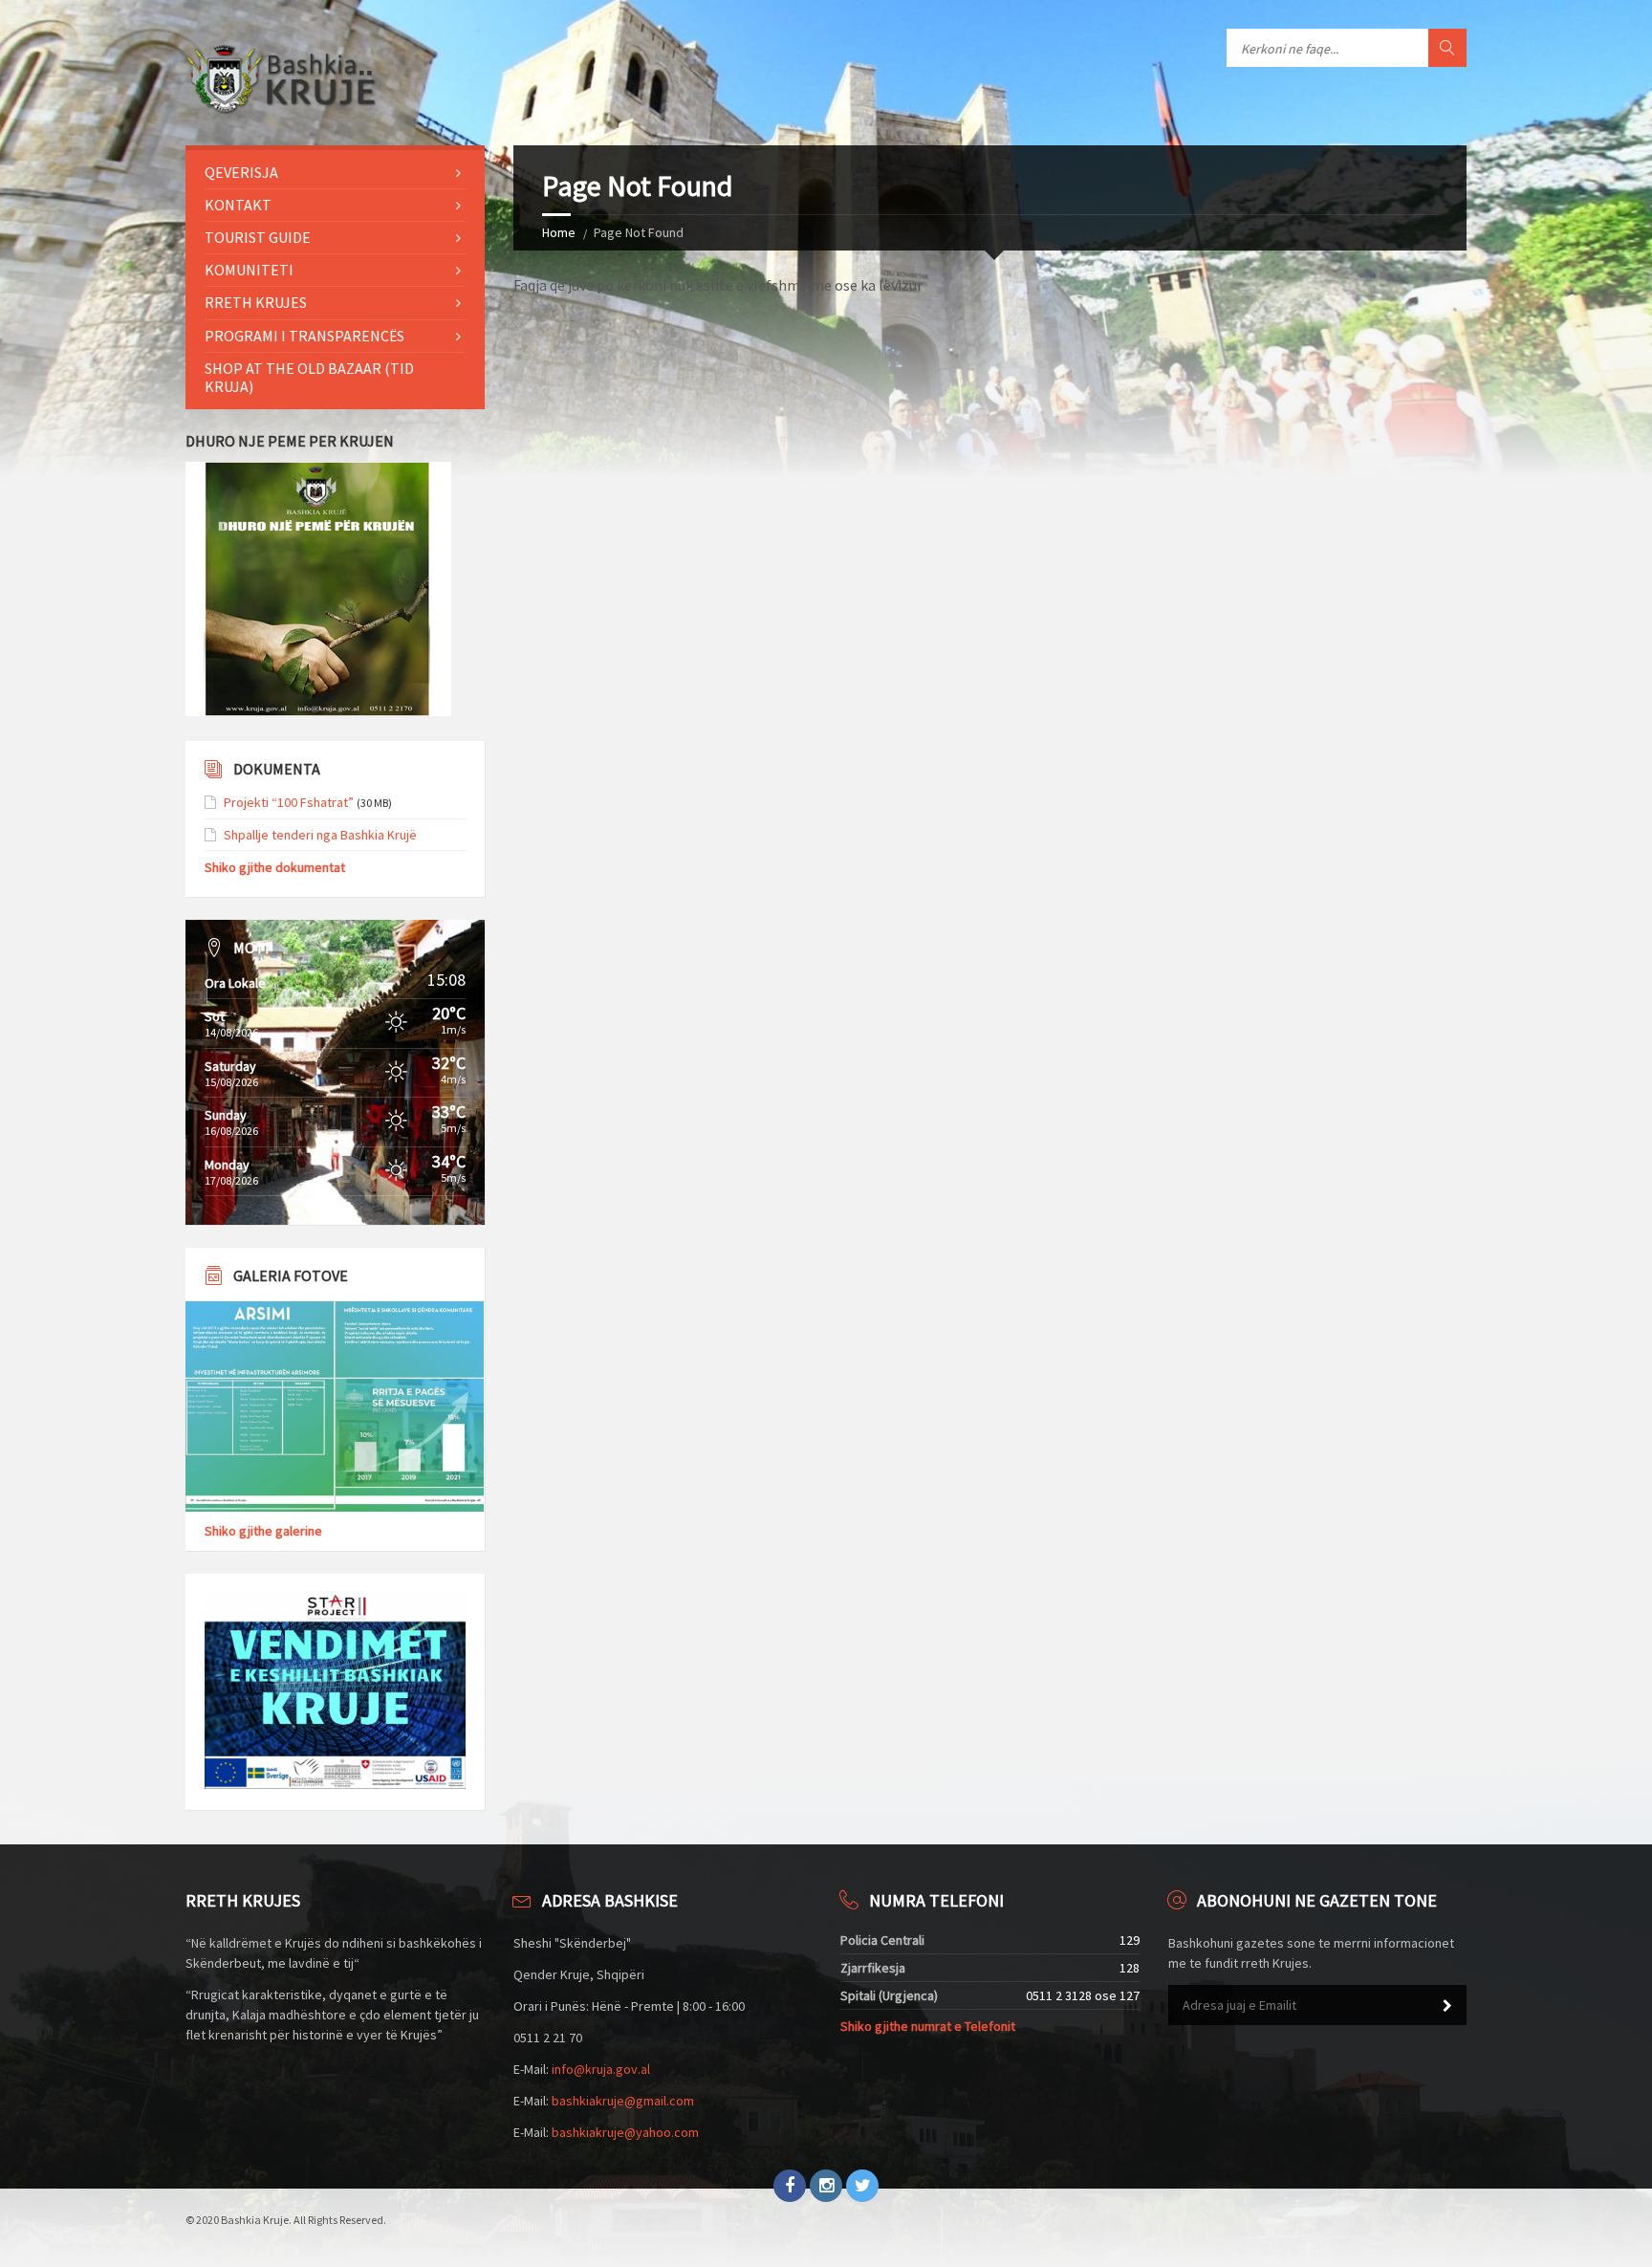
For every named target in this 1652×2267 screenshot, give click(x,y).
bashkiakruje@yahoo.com (625, 2132)
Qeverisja (241, 172)
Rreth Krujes (256, 302)
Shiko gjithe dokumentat (275, 867)
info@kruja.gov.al (601, 2069)
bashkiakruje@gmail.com (623, 2101)
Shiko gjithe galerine (263, 1531)
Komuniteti (249, 270)
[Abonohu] (1447, 2006)
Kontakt (238, 205)
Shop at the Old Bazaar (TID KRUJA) (309, 377)
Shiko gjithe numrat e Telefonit (928, 2026)
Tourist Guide (258, 237)
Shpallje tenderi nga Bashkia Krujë (320, 835)
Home (559, 232)
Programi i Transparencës (304, 336)
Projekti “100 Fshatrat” (289, 802)
